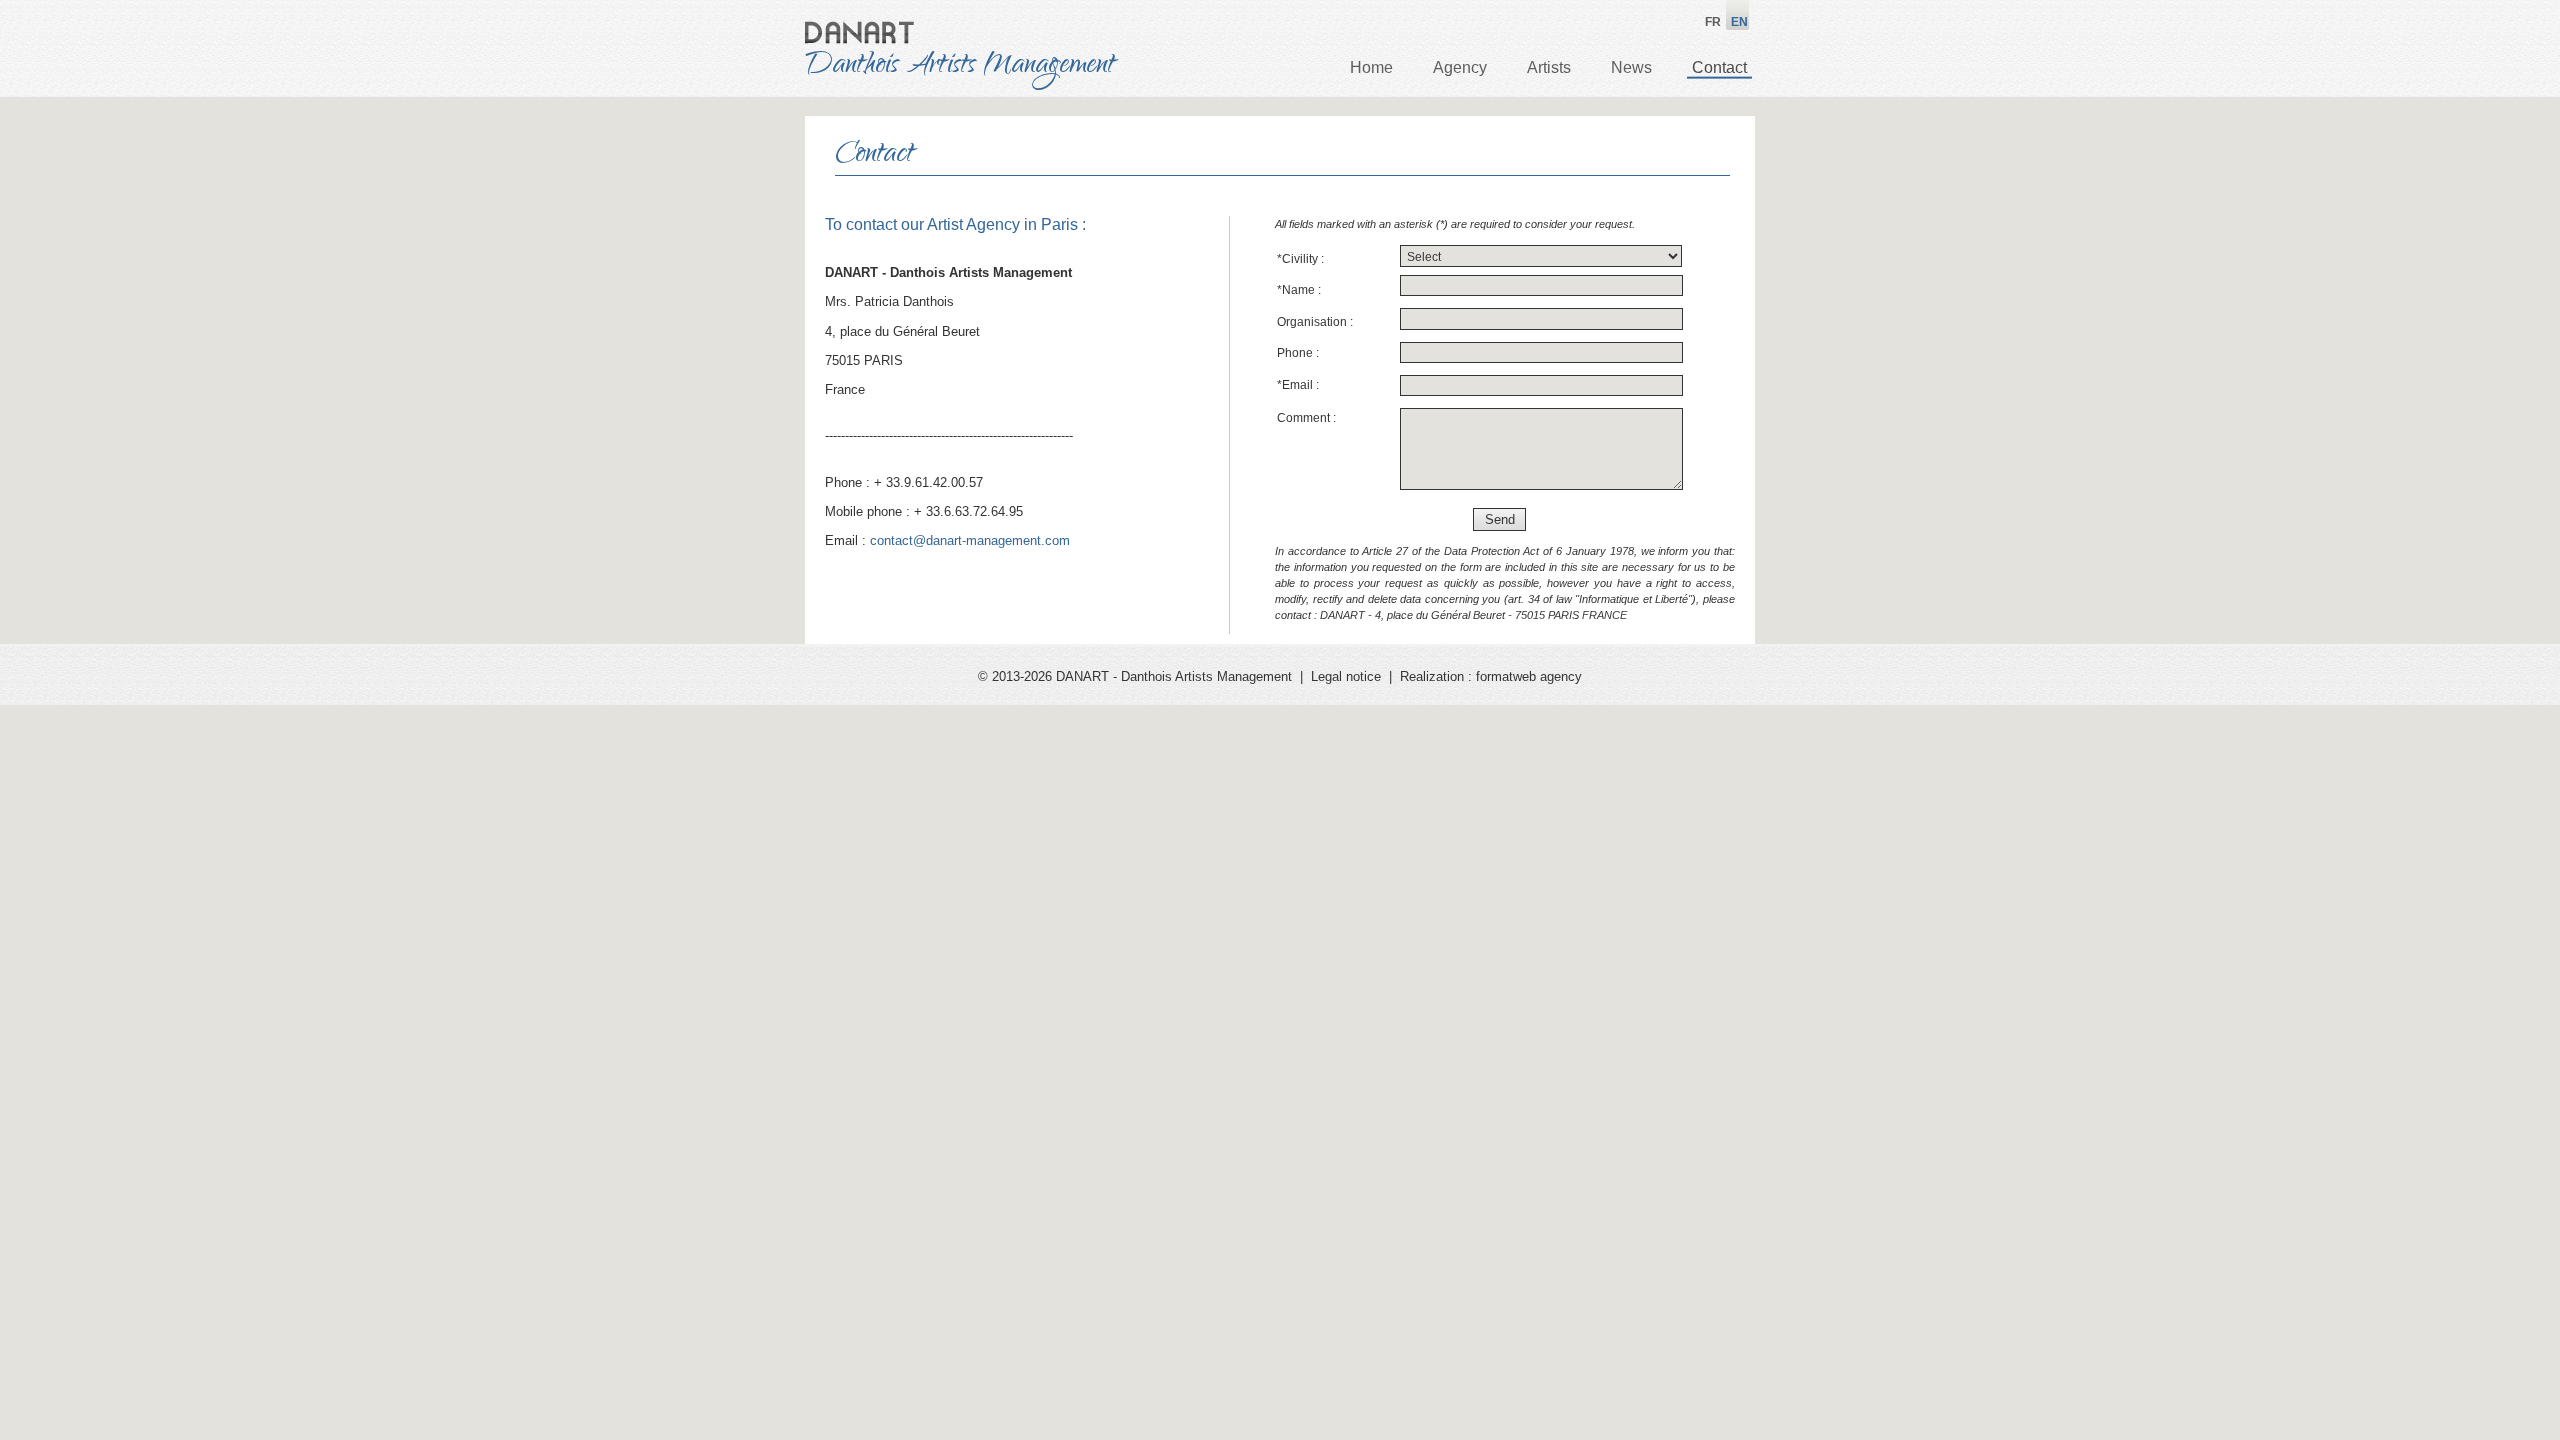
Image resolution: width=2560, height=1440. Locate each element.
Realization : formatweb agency (1491, 676)
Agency (1460, 67)
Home (1371, 67)
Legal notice (1346, 676)
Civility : (1300, 259)
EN (1739, 22)
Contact (1719, 67)
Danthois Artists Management (960, 67)
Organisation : (1315, 322)
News (1631, 67)
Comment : (1306, 418)
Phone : (1298, 353)
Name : (1299, 290)
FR (1713, 22)
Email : (1298, 385)
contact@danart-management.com (970, 540)
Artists (1549, 67)
